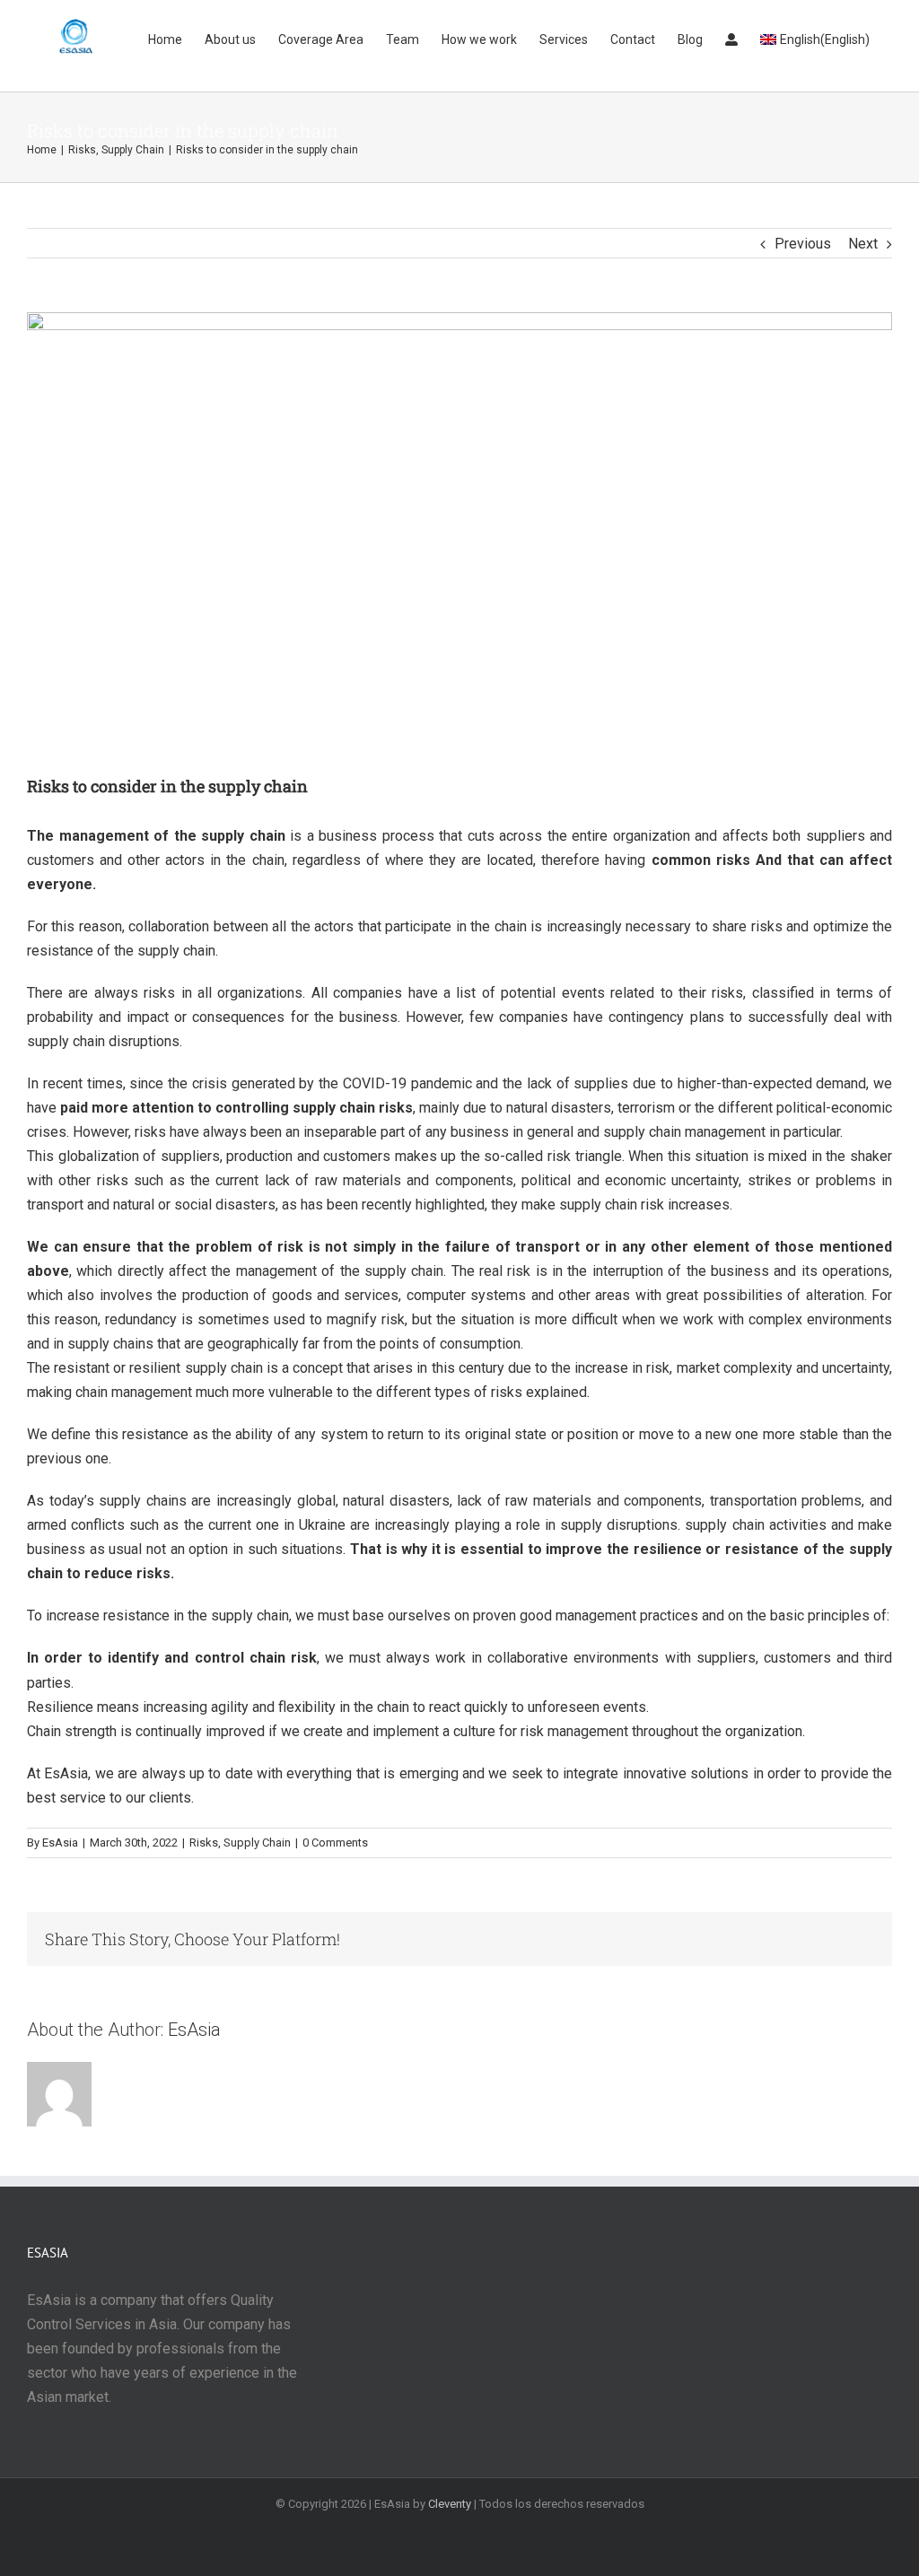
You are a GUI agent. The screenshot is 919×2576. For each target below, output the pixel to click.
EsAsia (66, 1773)
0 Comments (335, 1842)
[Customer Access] (731, 38)
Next (863, 244)
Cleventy (450, 2504)
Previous (803, 244)
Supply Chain (257, 1842)
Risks (204, 1842)
